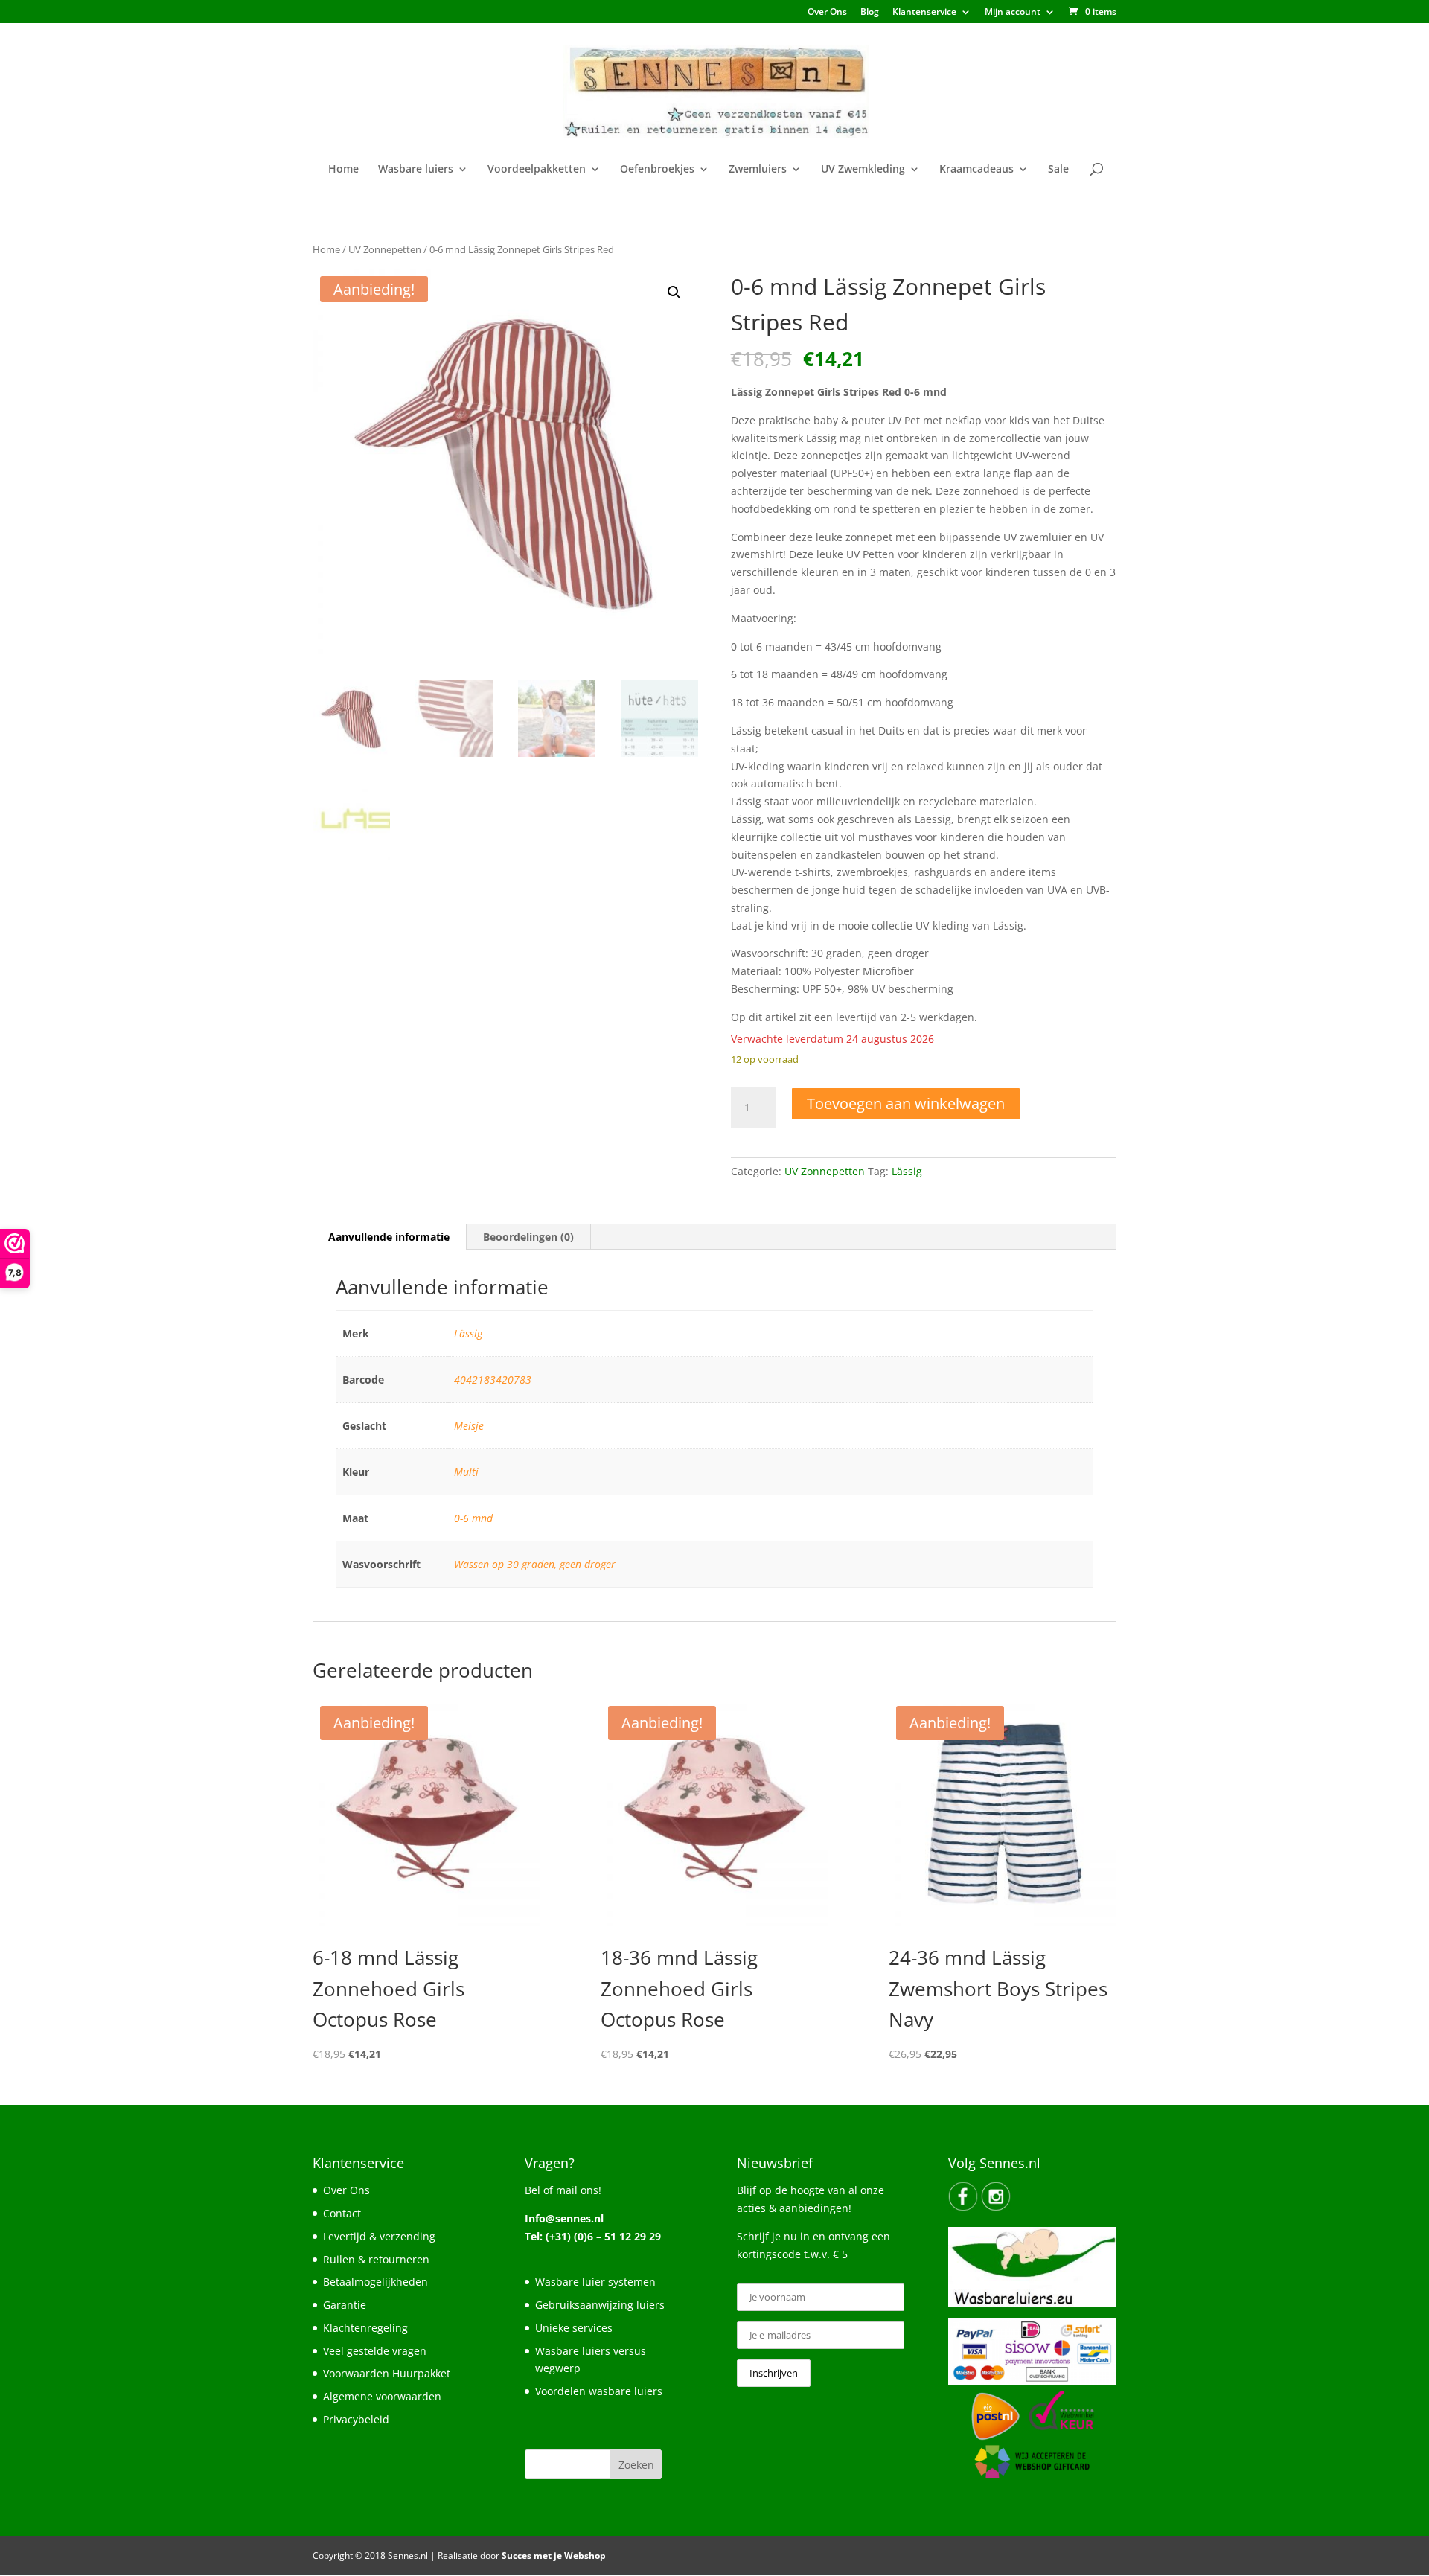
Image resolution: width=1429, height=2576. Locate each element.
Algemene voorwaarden (382, 2396)
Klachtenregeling (365, 2328)
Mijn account (1013, 13)
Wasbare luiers (416, 170)
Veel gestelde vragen (375, 2351)
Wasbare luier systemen (595, 2282)
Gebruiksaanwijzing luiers (600, 2305)
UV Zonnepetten (385, 249)
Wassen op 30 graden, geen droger (535, 1564)
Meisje (469, 1426)
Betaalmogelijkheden (375, 2282)
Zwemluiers (758, 170)
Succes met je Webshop (554, 2556)
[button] (674, 293)
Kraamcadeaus (976, 170)
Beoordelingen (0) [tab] (528, 1237)
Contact (342, 2213)
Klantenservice (924, 13)
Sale (1058, 170)
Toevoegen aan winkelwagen (906, 1103)
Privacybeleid (356, 2419)
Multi (466, 1472)
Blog (870, 13)
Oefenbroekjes (657, 170)
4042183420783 (493, 1380)
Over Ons (827, 13)
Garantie (345, 2305)
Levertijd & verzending (379, 2236)
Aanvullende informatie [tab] (389, 1237)
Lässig (907, 1171)
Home (343, 170)
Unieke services (574, 2328)
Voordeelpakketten (537, 170)
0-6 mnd (473, 1518)
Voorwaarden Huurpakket (387, 2373)
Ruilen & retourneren (376, 2259)
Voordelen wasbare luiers (599, 2391)
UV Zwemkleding (863, 170)
